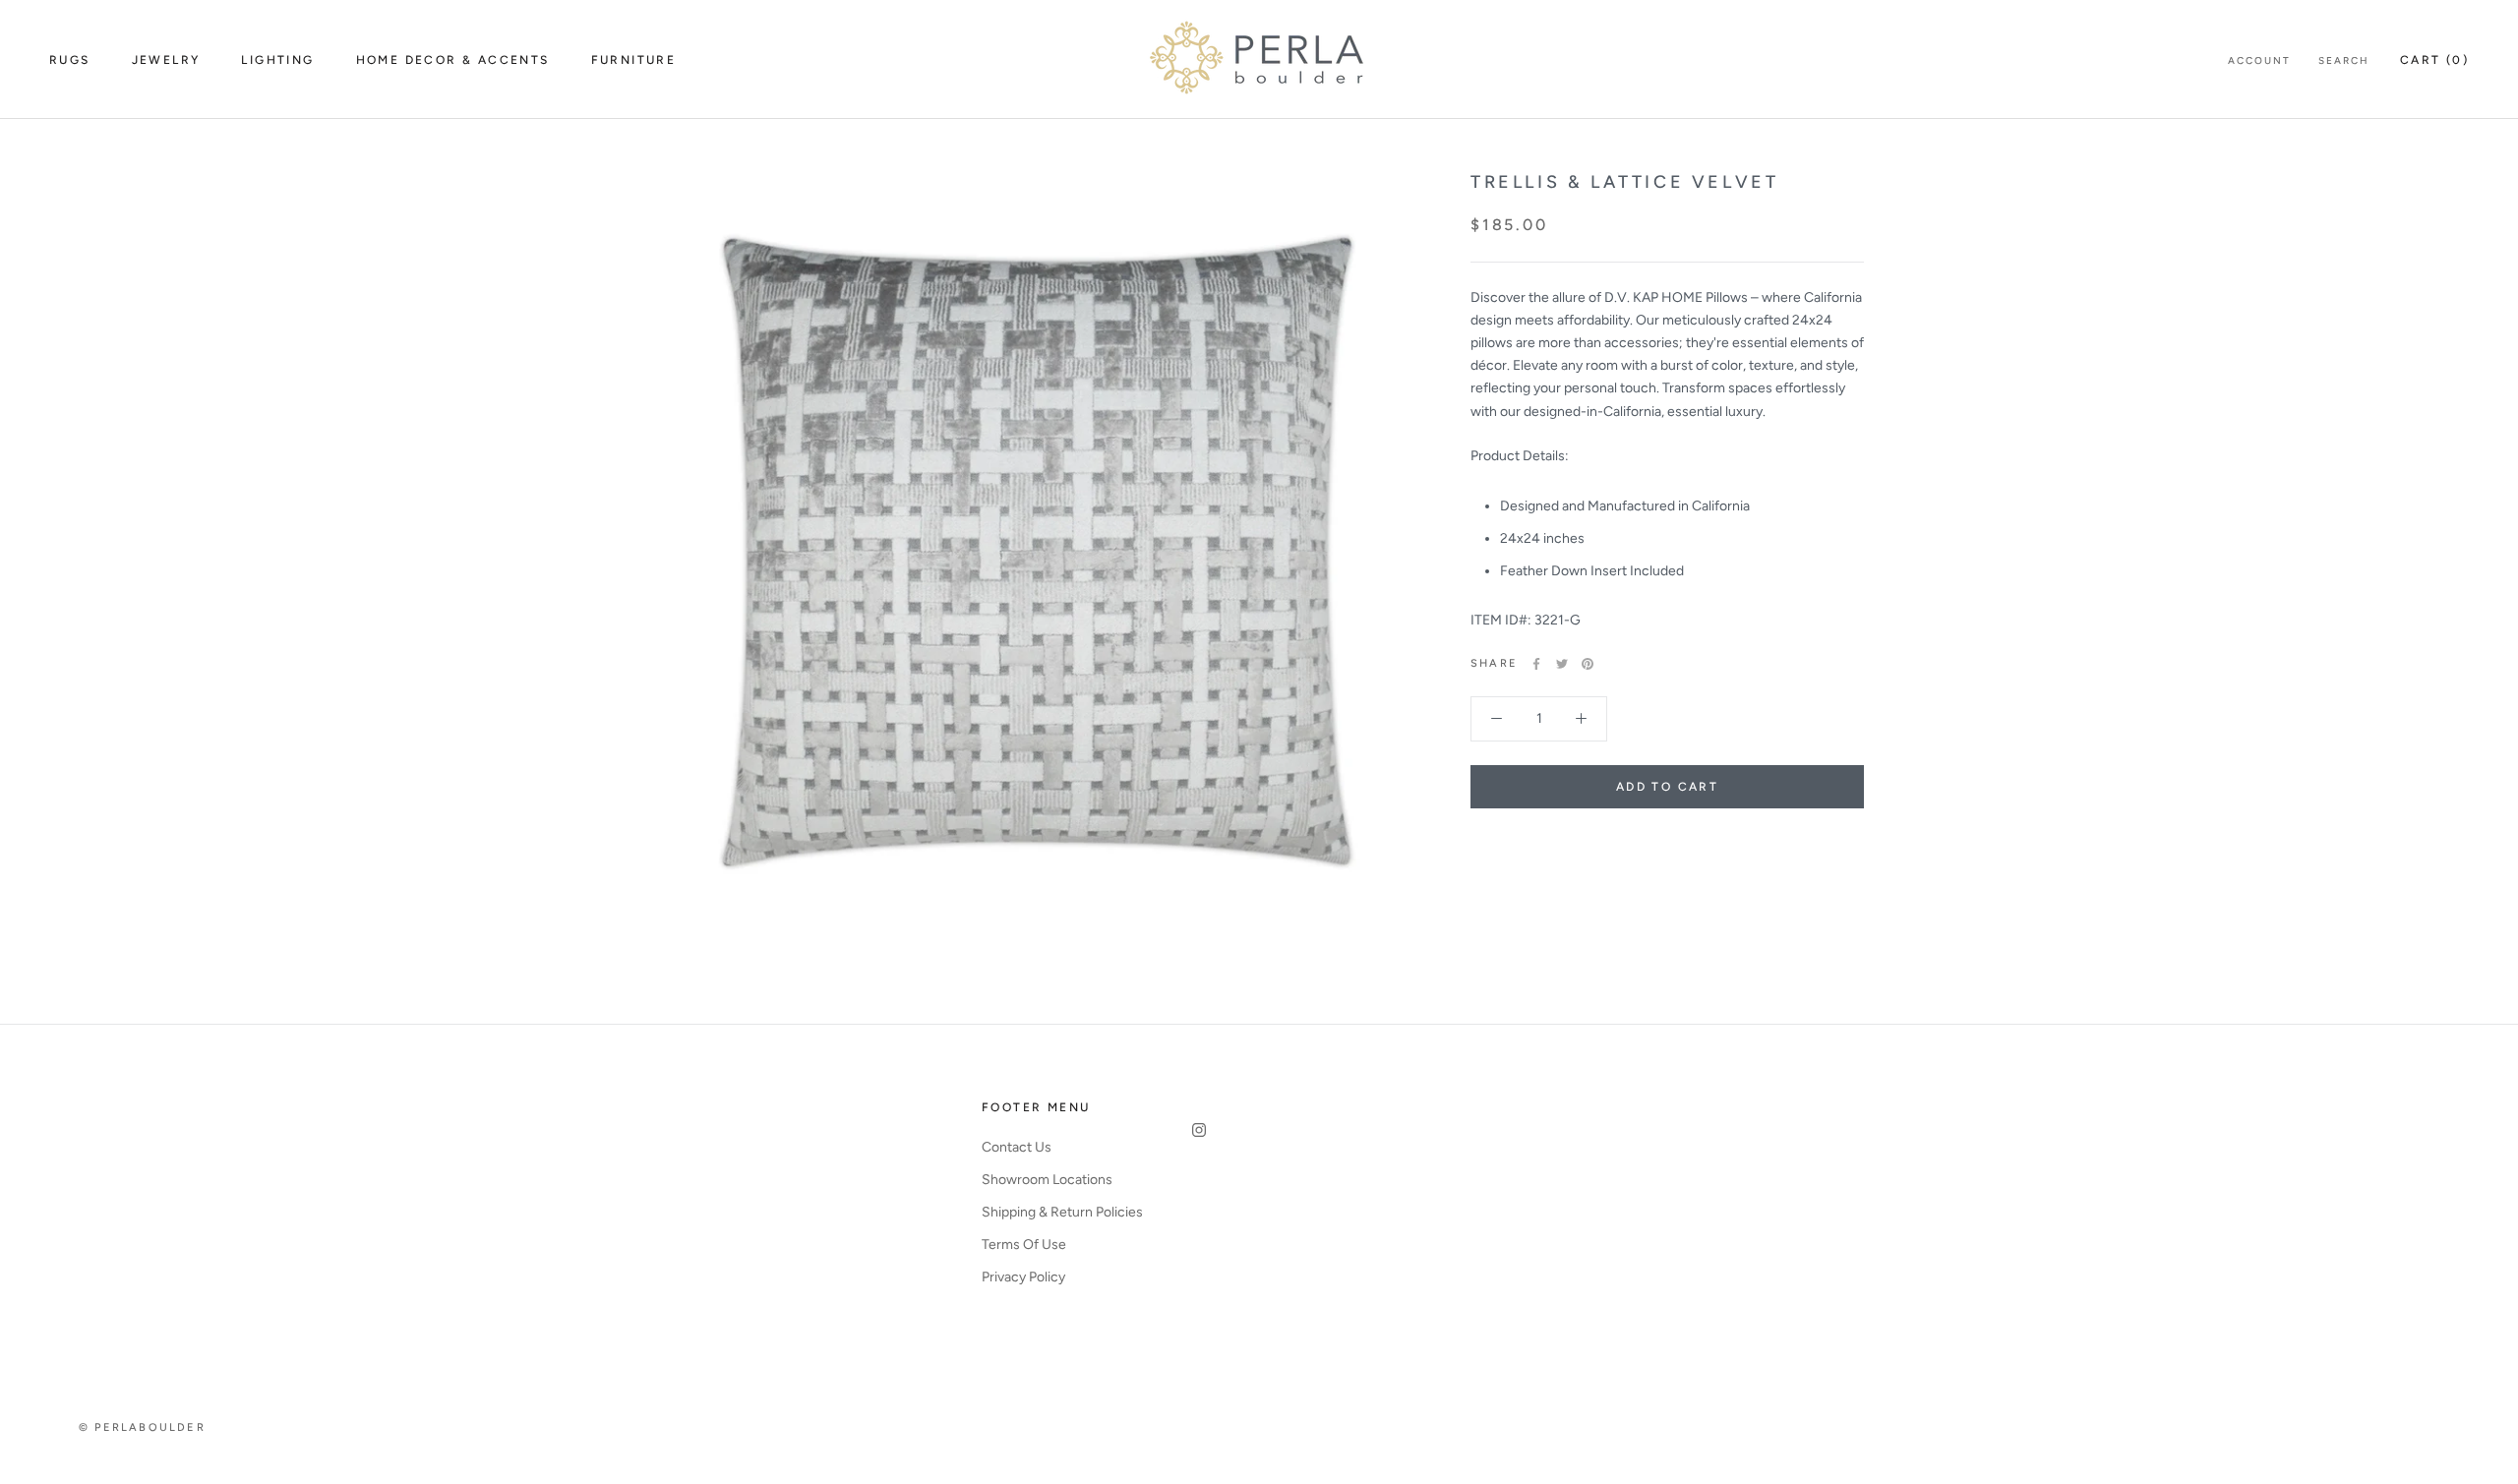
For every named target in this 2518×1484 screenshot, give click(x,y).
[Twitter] (1562, 664)
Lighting (277, 60)
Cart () (2434, 60)
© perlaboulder (142, 1427)
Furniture (634, 60)
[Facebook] (1536, 664)
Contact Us (1017, 1147)
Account (2259, 60)
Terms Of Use (1024, 1245)
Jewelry (166, 60)
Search (2344, 60)
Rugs (70, 60)
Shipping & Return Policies (1062, 1212)
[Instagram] (1199, 1129)
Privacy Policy (1023, 1277)
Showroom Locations (1047, 1180)
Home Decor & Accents (453, 60)
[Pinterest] (1588, 664)
